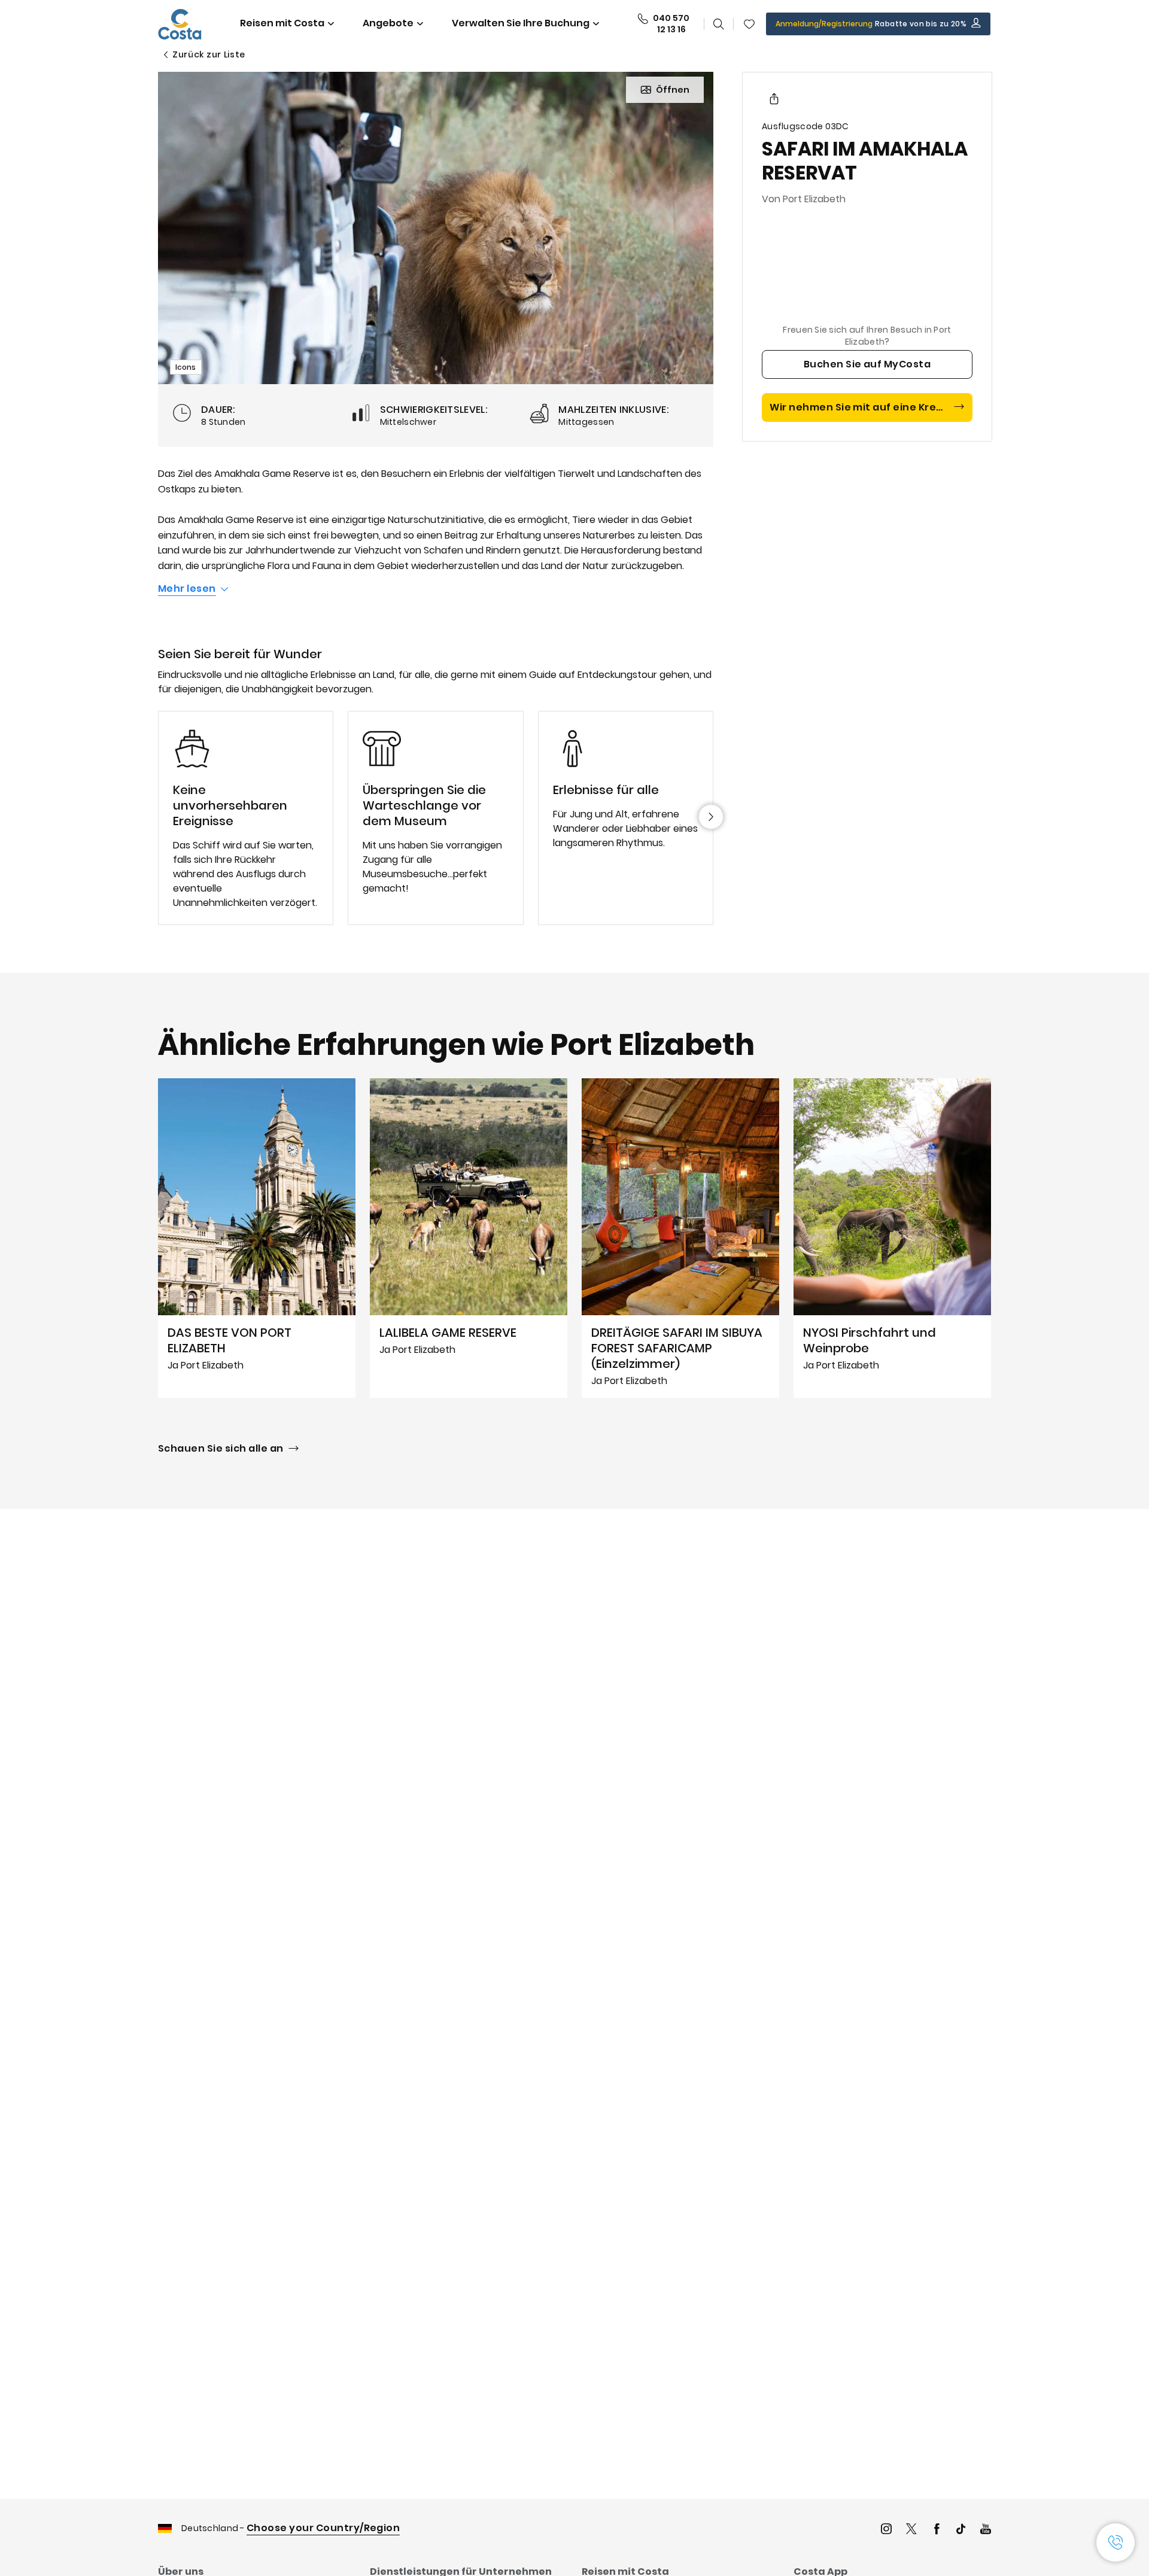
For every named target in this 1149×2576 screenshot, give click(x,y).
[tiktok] (961, 2530)
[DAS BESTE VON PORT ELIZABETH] (257, 1238)
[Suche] (719, 24)
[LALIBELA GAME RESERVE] (469, 1238)
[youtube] (986, 2530)
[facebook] (937, 2530)
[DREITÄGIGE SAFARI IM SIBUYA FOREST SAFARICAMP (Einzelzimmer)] (680, 1238)
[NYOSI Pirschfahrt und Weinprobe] (892, 1238)
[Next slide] (711, 817)
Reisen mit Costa (282, 23)
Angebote (388, 23)
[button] (749, 24)
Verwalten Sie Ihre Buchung (521, 23)
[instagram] (886, 2530)
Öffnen (673, 90)
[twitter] (911, 2530)
